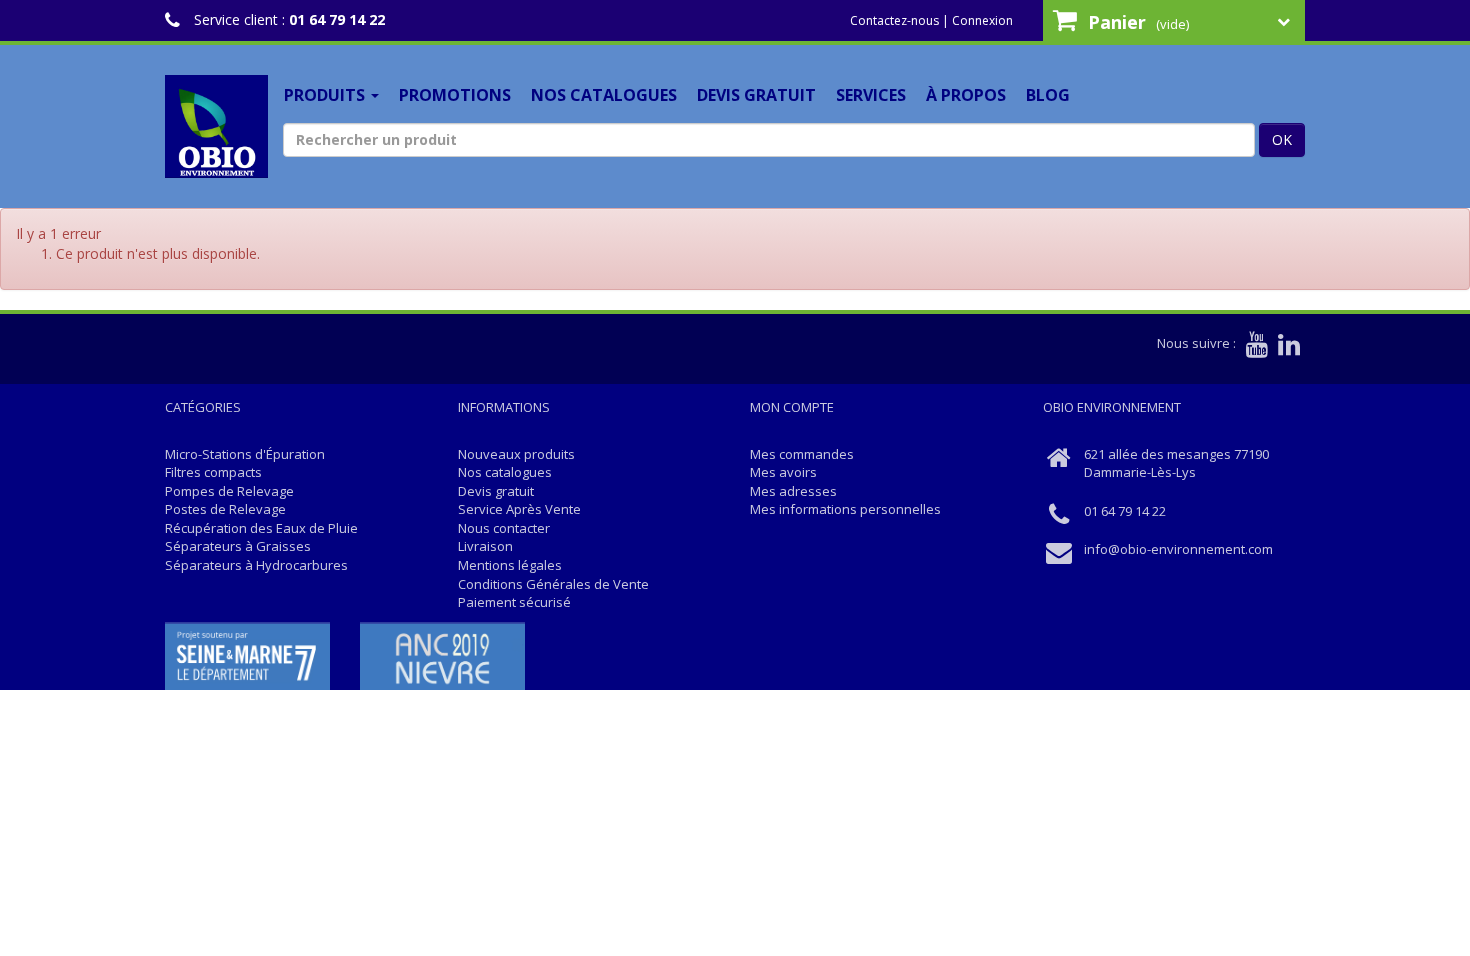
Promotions (455, 95)
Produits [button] (326, 95)
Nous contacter (504, 528)
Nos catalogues (604, 95)
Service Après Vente (519, 509)
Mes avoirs (783, 472)
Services (871, 95)
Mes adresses (793, 491)
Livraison (485, 546)
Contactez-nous (894, 20)
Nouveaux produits (516, 454)
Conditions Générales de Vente (553, 584)
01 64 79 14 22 (337, 19)
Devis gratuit (756, 95)
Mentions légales (510, 565)
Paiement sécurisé (514, 602)
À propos (966, 95)
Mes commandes (802, 454)
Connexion (982, 20)
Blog (1048, 95)
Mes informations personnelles (845, 509)
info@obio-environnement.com (1178, 549)
